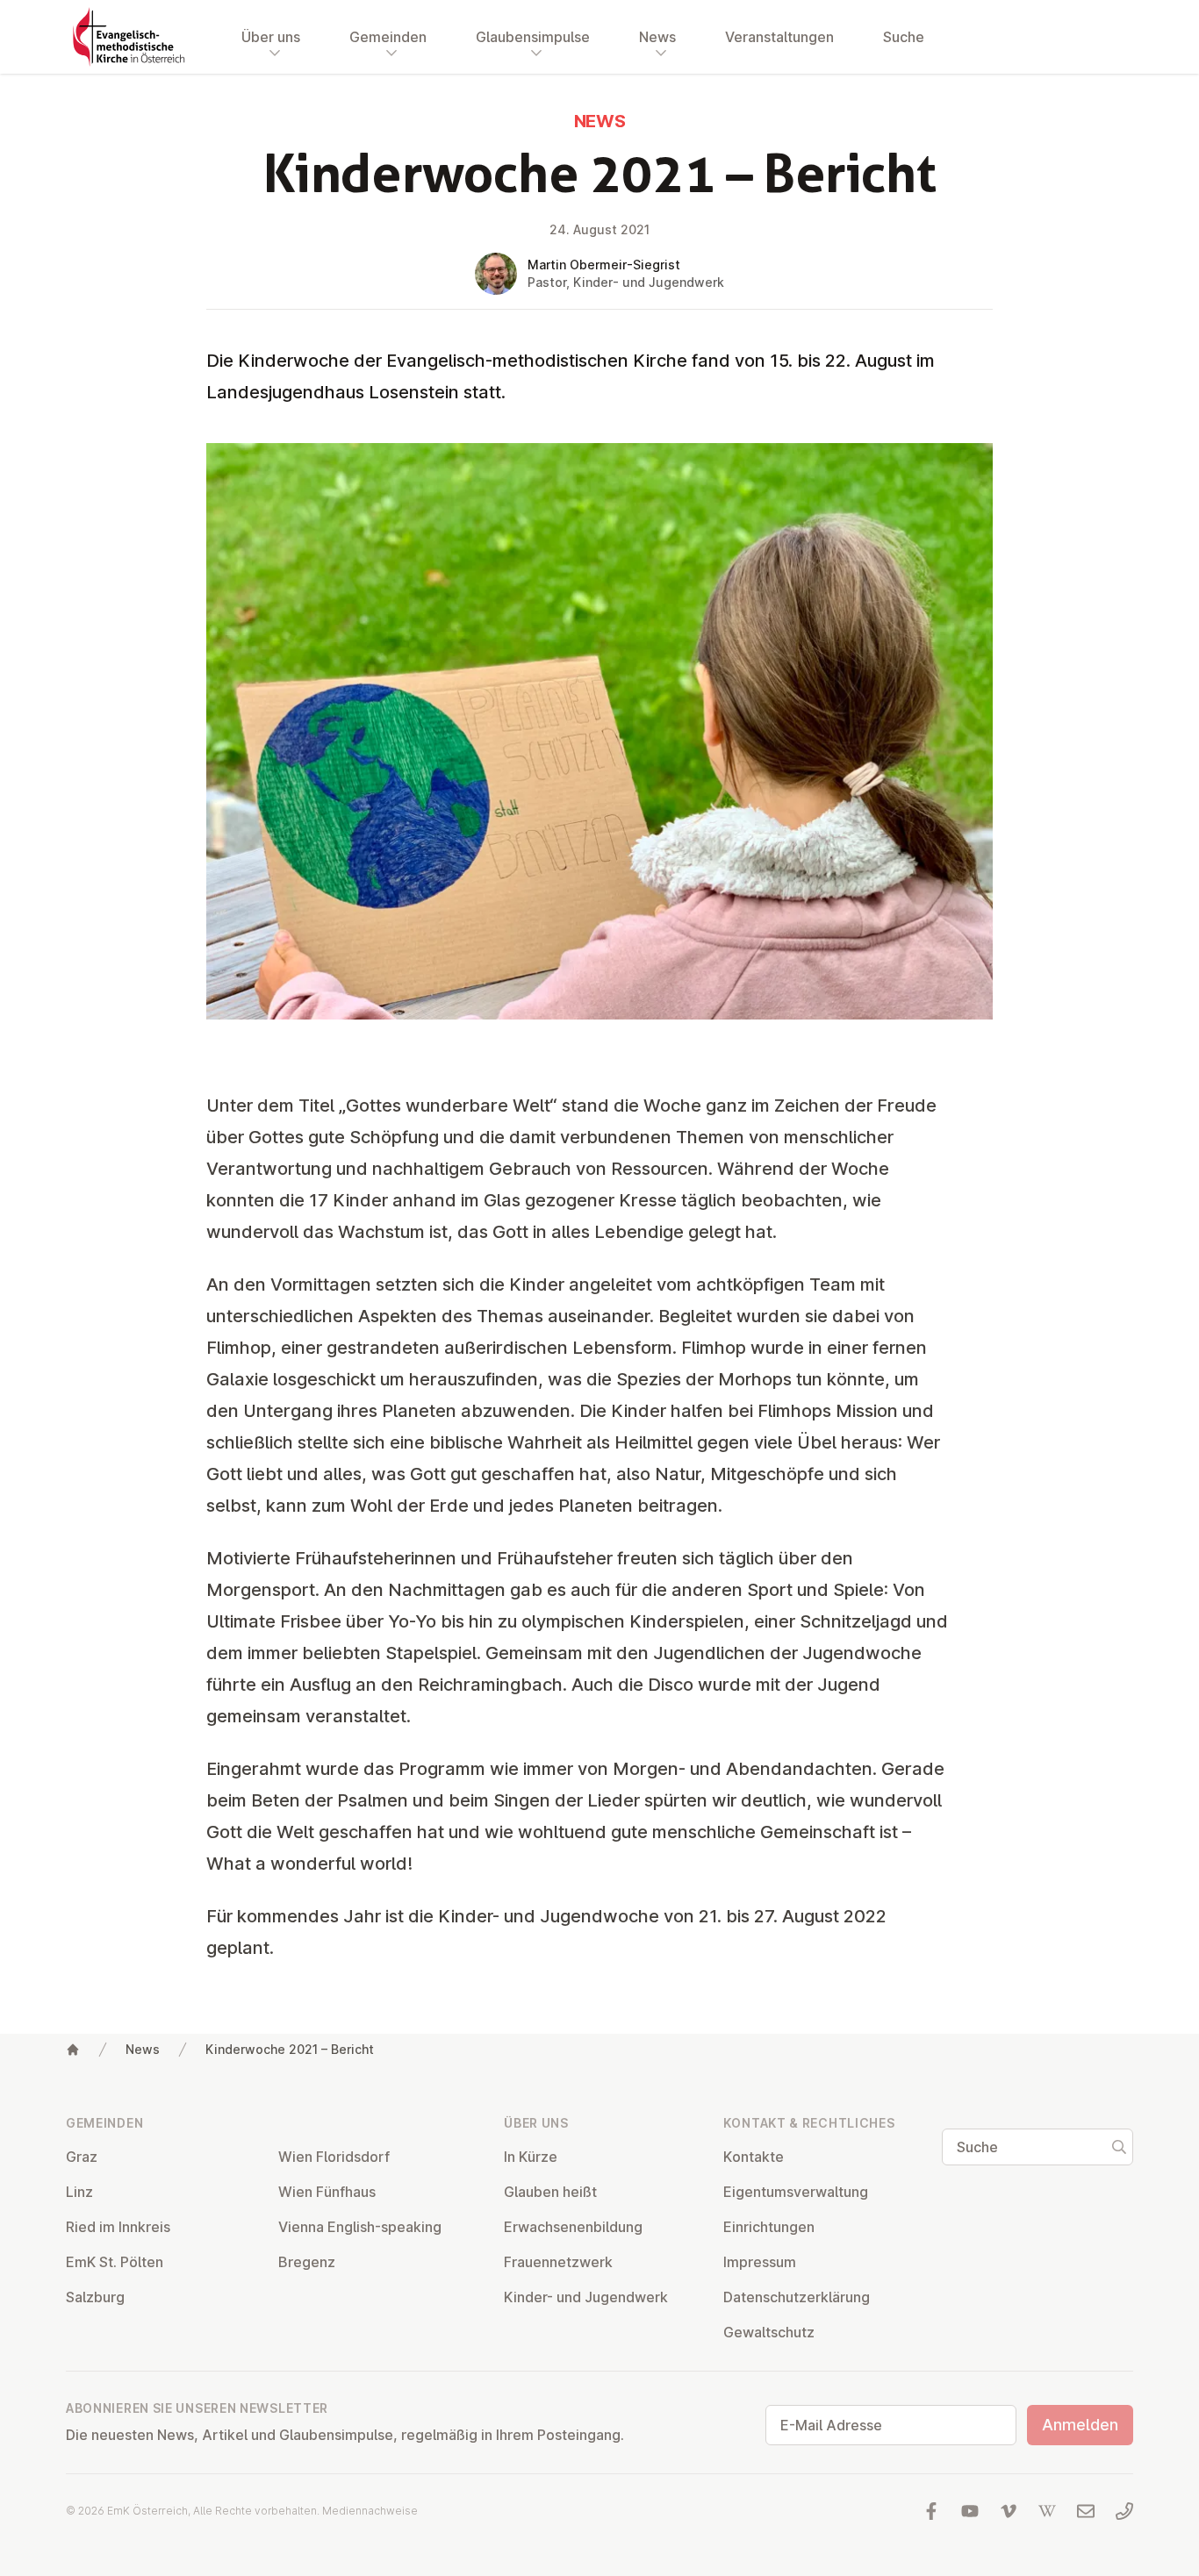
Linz (79, 2192)
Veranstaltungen (779, 37)
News (143, 2049)
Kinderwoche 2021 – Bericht (290, 2049)
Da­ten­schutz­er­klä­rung (797, 2297)
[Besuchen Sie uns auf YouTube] (970, 2511)
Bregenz (307, 2262)
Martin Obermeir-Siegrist (604, 265)
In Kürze (531, 2157)
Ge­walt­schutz (769, 2332)
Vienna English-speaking (360, 2227)
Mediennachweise (370, 2511)
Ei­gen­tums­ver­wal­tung (796, 2192)
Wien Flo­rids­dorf (334, 2157)
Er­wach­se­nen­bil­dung (573, 2227)
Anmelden (1080, 2425)
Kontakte (754, 2157)
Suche (904, 37)
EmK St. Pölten (115, 2262)
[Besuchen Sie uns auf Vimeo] (1009, 2511)
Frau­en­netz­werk (558, 2262)
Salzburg (95, 2297)
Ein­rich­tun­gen (769, 2227)
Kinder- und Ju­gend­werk (586, 2297)
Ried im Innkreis (118, 2227)
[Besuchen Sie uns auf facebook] (931, 2511)
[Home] (73, 2050)
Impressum (760, 2262)
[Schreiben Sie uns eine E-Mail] (1086, 2511)
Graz (82, 2157)
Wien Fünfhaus (327, 2192)
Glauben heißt (550, 2192)
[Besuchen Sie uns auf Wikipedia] (1047, 2511)
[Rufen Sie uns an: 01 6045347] (1124, 2511)
